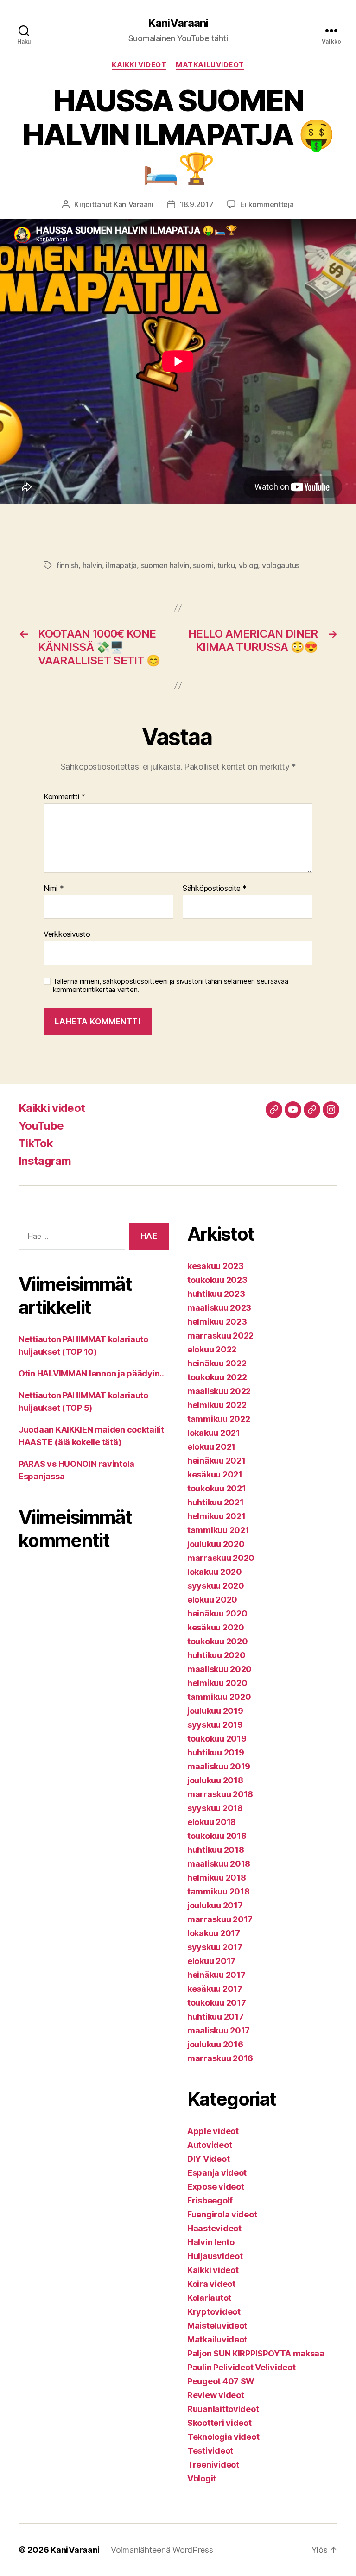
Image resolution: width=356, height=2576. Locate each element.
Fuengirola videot (222, 2214)
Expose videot (216, 2187)
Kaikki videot (139, 65)
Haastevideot (214, 2228)
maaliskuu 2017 (219, 2030)
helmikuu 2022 (217, 1405)
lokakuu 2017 (214, 1933)
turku (226, 565)
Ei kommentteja (267, 204)
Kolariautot (209, 2298)
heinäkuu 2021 (216, 1461)
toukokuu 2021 (217, 1488)
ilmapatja (121, 565)
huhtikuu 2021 (216, 1502)
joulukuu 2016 (215, 2044)
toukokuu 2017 (217, 2003)
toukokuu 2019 (217, 1739)
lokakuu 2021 (214, 1433)
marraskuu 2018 (220, 1794)
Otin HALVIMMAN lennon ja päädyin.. (91, 1373)
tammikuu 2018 (219, 1891)
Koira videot (211, 2284)
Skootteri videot (219, 2423)
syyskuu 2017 (215, 1947)
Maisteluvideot (217, 2326)
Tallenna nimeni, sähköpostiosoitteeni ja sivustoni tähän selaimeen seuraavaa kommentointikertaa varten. (170, 986)
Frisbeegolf (210, 2200)
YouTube (41, 1126)
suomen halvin (165, 565)
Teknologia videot (223, 2437)
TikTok (36, 1143)
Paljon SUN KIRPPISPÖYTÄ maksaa (256, 2353)
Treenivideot (213, 2465)
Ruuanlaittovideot (223, 2409)
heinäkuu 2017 (216, 1975)
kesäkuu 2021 (215, 1474)
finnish (67, 565)
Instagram (45, 1161)
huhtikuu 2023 (216, 1294)
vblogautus (281, 565)
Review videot (216, 2395)
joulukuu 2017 (215, 1905)
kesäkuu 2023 (216, 1266)
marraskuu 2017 (220, 1919)
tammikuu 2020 (219, 1697)
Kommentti (64, 797)
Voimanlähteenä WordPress (162, 2550)
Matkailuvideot (210, 65)
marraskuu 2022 (220, 1335)
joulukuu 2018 (215, 1780)
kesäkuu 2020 (216, 1627)
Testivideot (210, 2451)
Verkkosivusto (67, 934)
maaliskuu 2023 (219, 1308)
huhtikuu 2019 (216, 1752)
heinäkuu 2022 (217, 1363)
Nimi (54, 889)
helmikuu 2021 (216, 1516)
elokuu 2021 (211, 1447)
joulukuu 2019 (215, 1711)
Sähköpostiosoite (215, 889)
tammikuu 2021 (218, 1530)
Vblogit (202, 2478)
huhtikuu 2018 (216, 1850)
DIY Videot (208, 2159)
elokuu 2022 (212, 1349)
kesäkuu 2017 (215, 1989)
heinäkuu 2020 (217, 1613)
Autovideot (210, 2145)
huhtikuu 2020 (216, 1655)
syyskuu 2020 (216, 1586)
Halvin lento (211, 2242)
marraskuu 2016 (220, 2058)
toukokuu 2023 (217, 1280)
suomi (203, 565)
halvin (92, 565)
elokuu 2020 (212, 1600)
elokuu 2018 (212, 1822)
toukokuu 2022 (217, 1377)
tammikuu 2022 (219, 1419)
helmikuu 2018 (217, 1878)
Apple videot (213, 2131)
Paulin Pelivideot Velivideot (241, 2367)
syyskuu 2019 (215, 1725)
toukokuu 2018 (217, 1836)
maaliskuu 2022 (219, 1391)
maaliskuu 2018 (219, 1864)
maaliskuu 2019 (219, 1766)
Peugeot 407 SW (221, 2381)
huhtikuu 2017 (216, 2017)
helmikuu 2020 (217, 1683)
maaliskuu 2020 (219, 1669)
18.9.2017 (197, 204)
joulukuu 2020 (216, 1544)
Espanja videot (217, 2173)
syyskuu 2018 (215, 1808)
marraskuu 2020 (221, 1558)
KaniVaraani (178, 23)
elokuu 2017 (211, 1961)
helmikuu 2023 (217, 1322)
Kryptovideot (214, 2312)
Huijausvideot (215, 2256)
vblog (248, 565)
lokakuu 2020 (215, 1572)
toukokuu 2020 (218, 1641)
